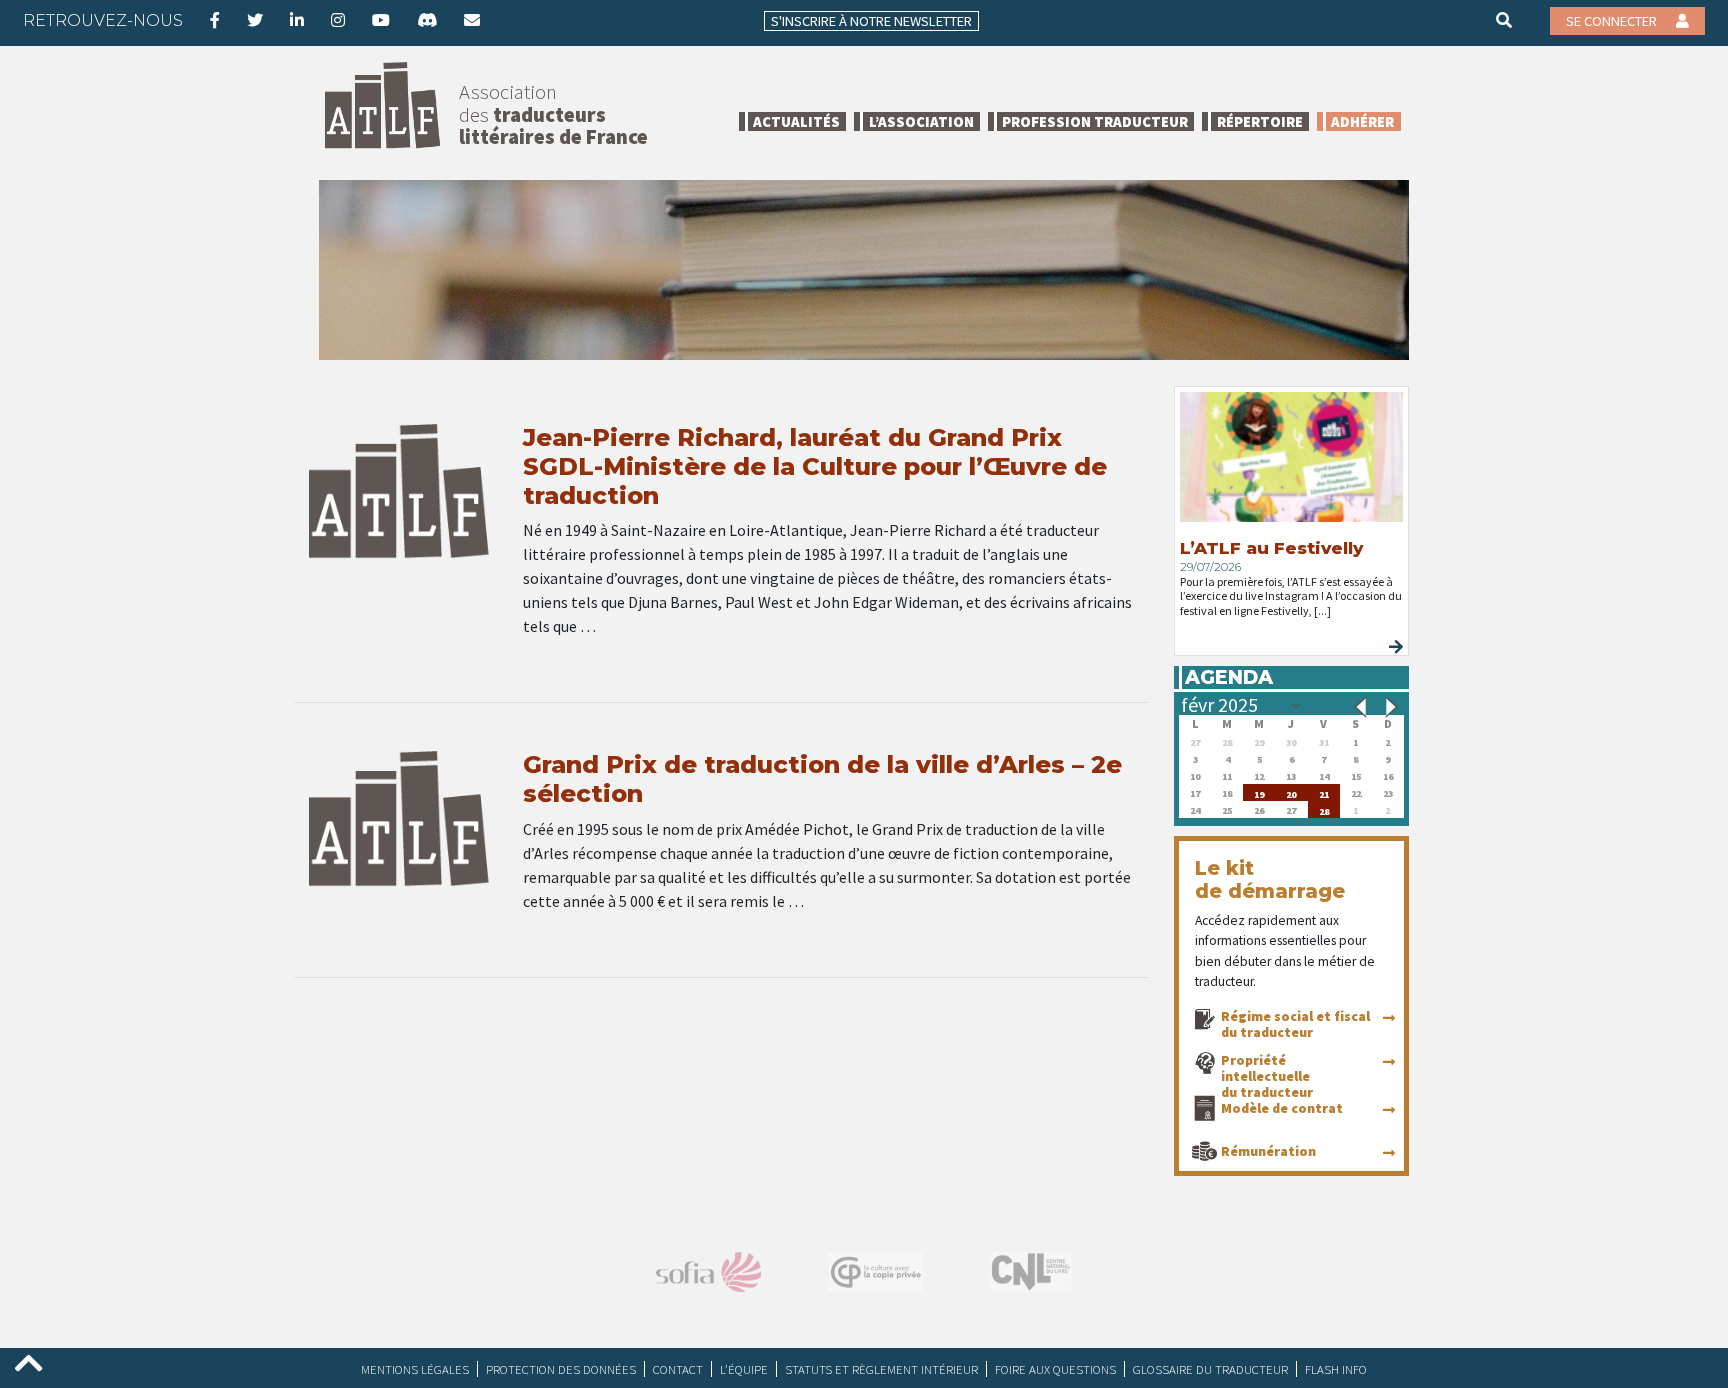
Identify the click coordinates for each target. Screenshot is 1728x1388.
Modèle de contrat (1282, 1108)
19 (1259, 792)
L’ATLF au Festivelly (1271, 548)
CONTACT (678, 1369)
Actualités (796, 121)
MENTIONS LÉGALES (415, 1369)
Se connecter (1613, 21)
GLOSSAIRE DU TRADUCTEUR (1210, 1369)
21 (1324, 792)
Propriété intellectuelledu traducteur (1267, 1076)
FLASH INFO (1336, 1369)
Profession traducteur (1095, 121)
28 (1324, 809)
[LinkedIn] (297, 20)
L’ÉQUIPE (744, 1369)
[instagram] (338, 20)
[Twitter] (255, 20)
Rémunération (1268, 1151)
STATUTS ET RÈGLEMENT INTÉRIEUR (881, 1369)
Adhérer (1362, 121)
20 (1291, 792)
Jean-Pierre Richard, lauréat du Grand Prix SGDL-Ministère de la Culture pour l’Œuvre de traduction (815, 466)
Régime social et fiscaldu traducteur (1295, 1024)
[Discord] (427, 20)
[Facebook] (215, 20)
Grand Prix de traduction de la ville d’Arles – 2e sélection (822, 779)
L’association (921, 121)
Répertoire (1260, 121)
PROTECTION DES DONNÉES (561, 1369)
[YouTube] (381, 20)
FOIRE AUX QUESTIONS (1055, 1369)
